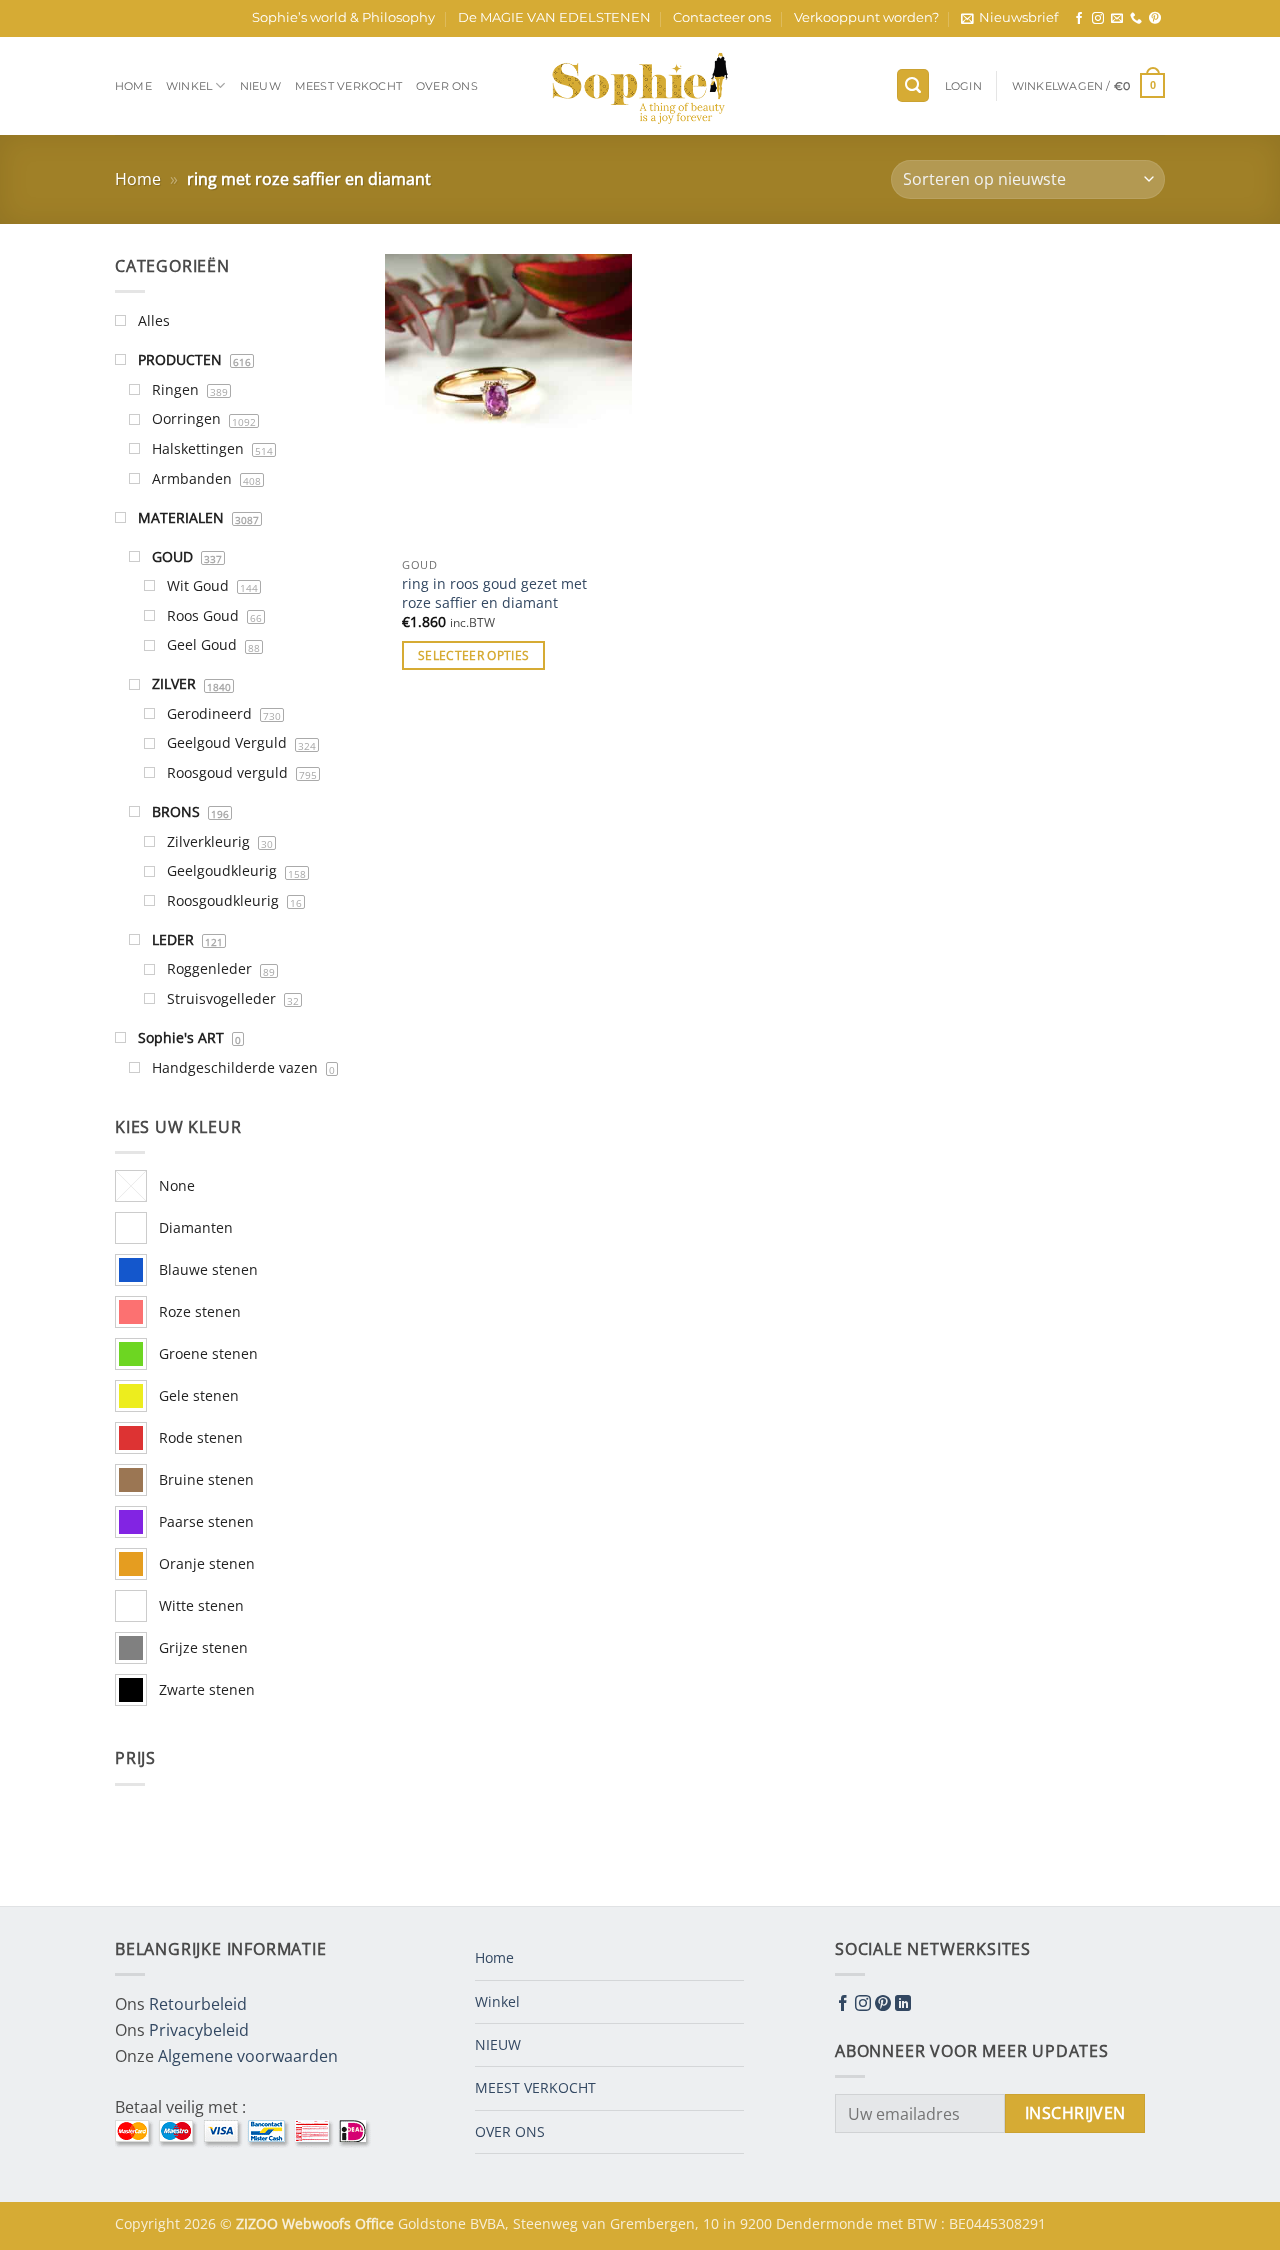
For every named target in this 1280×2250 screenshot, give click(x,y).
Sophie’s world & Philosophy (343, 17)
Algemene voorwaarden (248, 2056)
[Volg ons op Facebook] (1079, 19)
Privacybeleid (199, 2030)
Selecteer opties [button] (474, 655)
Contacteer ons (722, 17)
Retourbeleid (198, 2004)
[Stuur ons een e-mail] (1117, 19)
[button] (1009, 18)
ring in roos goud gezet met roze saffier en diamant (494, 593)
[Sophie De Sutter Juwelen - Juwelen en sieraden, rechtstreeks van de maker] (640, 86)
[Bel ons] (1136, 19)
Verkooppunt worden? (866, 17)
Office (376, 2223)
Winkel (189, 86)
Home (133, 86)
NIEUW (260, 86)
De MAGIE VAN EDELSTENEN (554, 17)
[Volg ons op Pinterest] (1155, 19)
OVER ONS (447, 86)
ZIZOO (259, 2223)
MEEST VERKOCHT (348, 86)
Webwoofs (318, 2223)
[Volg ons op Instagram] (1098, 19)
